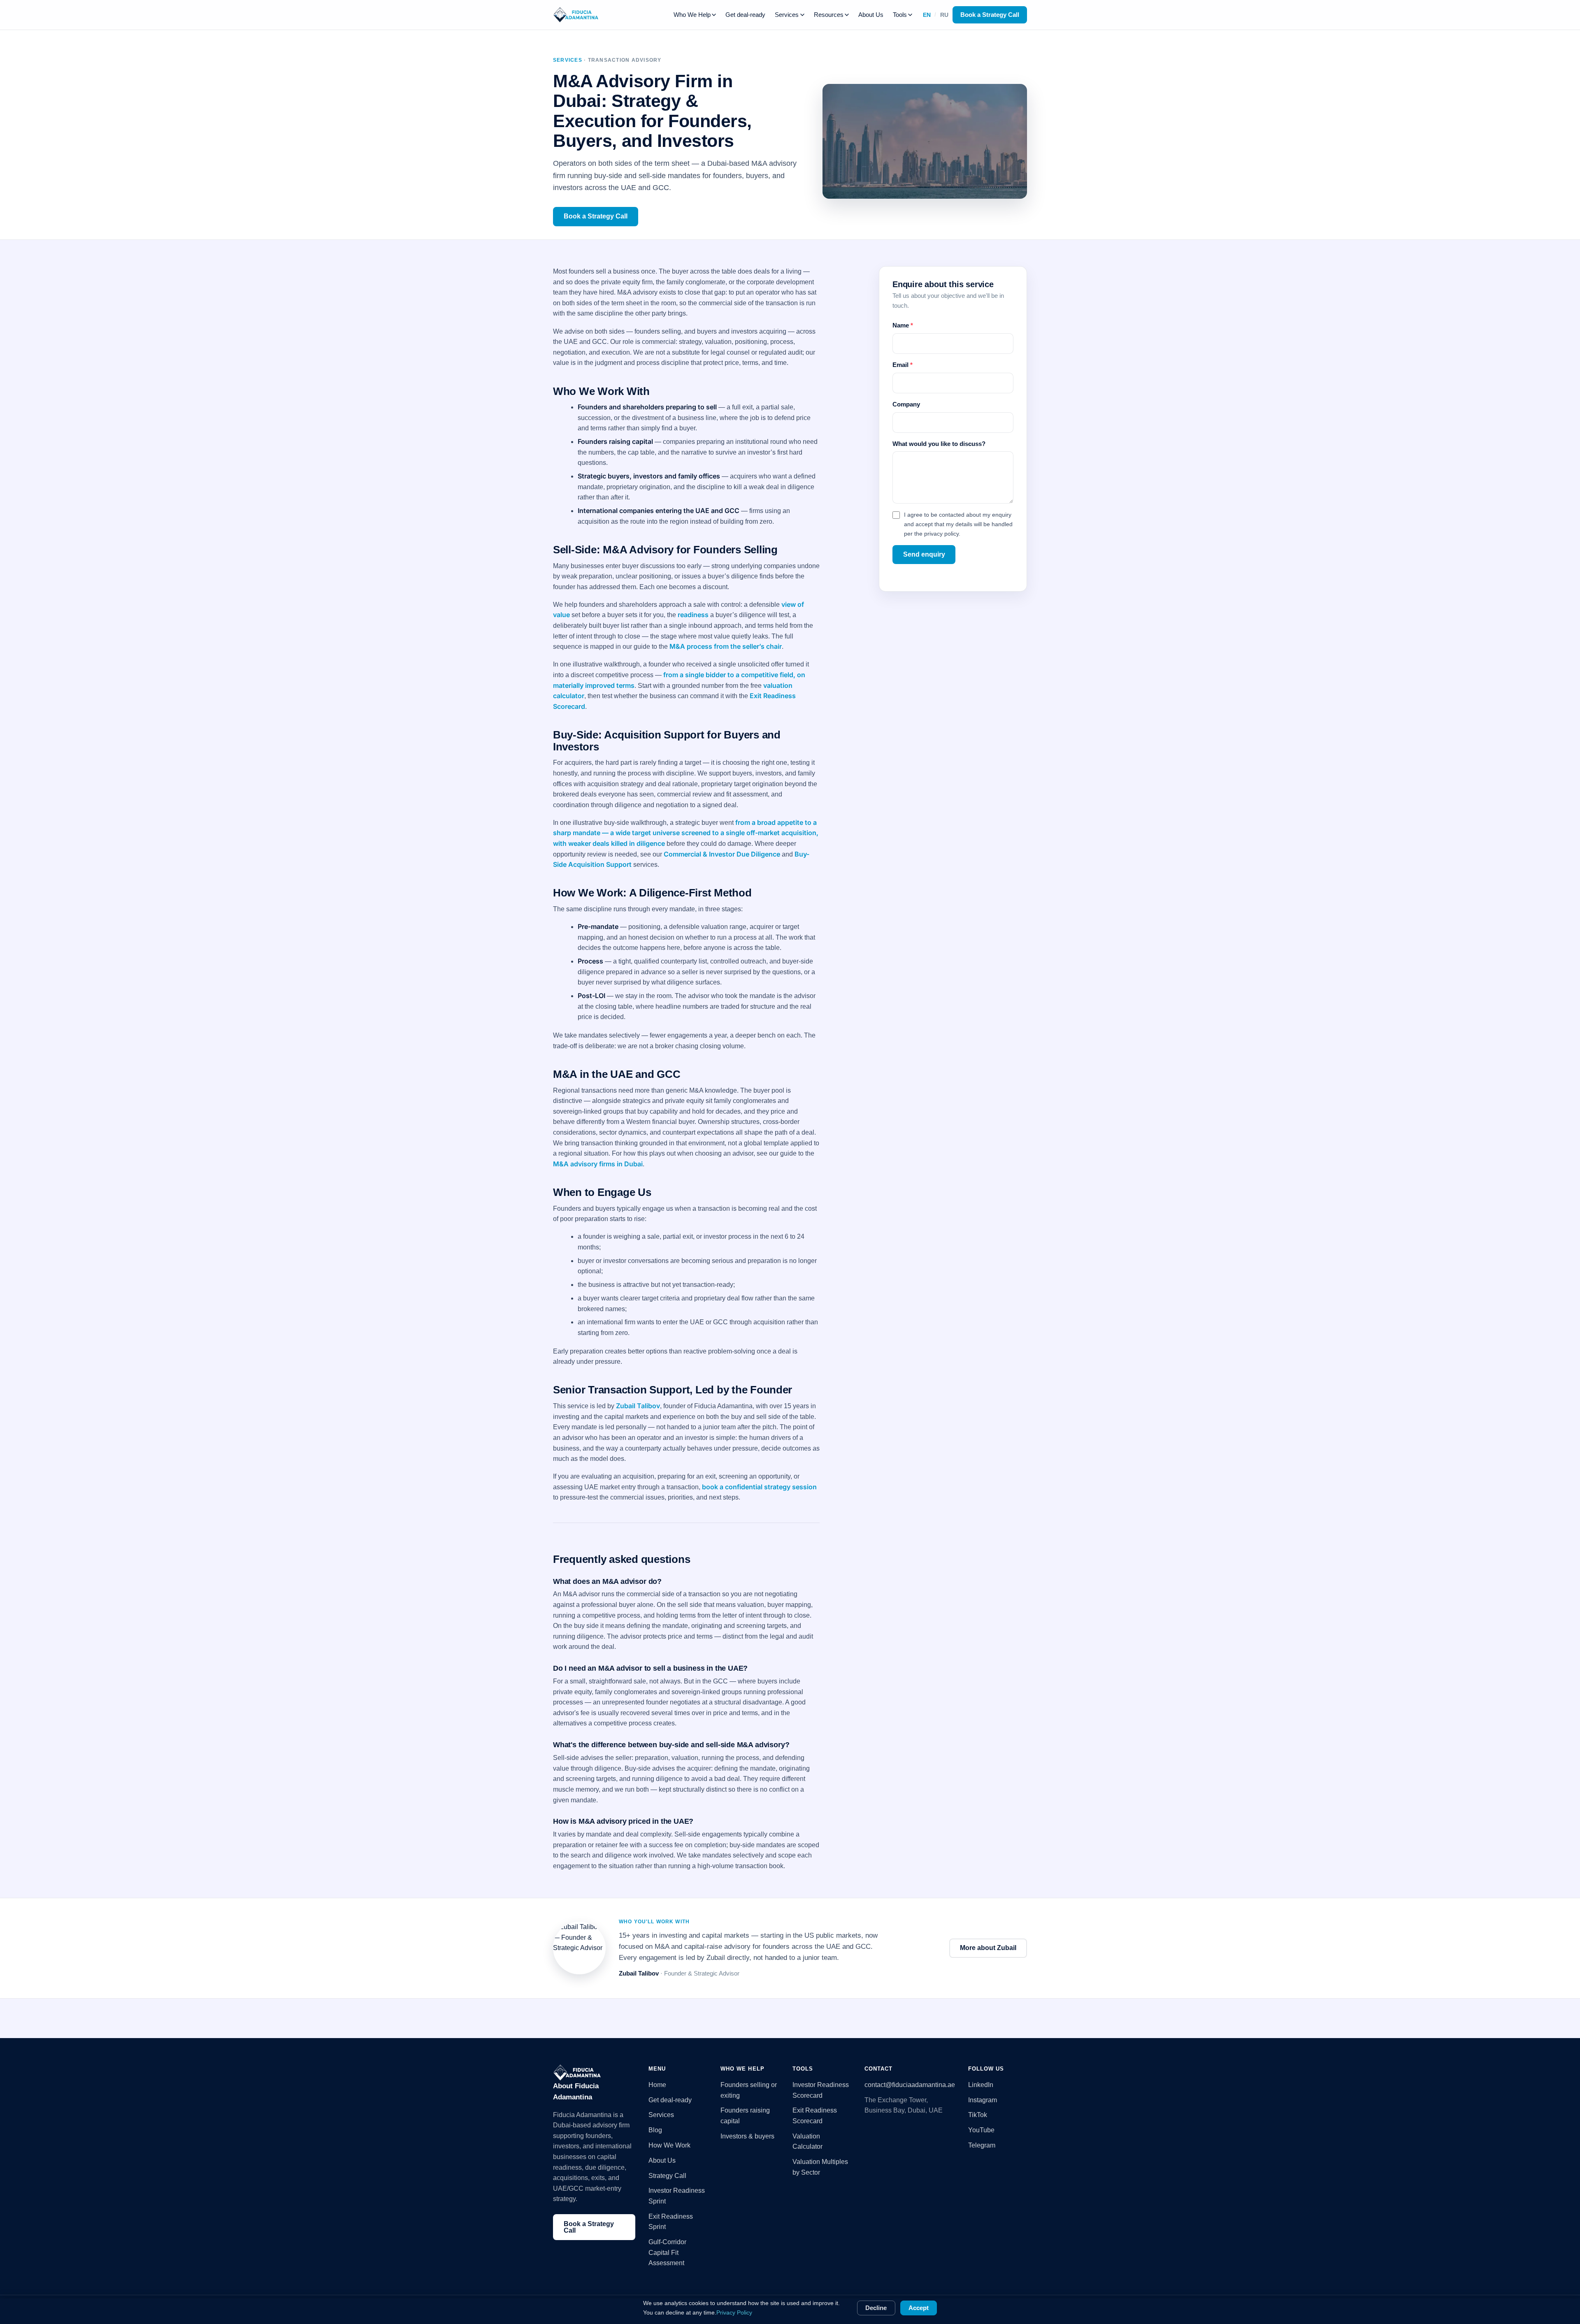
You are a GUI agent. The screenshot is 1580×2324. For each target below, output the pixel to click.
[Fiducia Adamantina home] (576, 15)
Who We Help (692, 15)
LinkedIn (981, 2085)
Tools (900, 15)
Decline (876, 2308)
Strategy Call (667, 2176)
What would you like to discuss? (939, 444)
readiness (693, 615)
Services (787, 15)
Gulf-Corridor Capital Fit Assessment (667, 2252)
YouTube (981, 2130)
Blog (655, 2130)
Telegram (982, 2145)
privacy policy (941, 534)
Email (903, 365)
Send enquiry (924, 554)
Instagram (983, 2100)
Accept (919, 2308)
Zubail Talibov (638, 1406)
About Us (871, 15)
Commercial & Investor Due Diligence (722, 854)
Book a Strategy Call (990, 15)
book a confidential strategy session (759, 1487)
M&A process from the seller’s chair (726, 646)
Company (906, 404)
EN (927, 15)
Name (903, 325)
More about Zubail (988, 1948)
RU (944, 15)
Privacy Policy (734, 2312)
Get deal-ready (745, 15)
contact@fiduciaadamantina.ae (910, 2085)
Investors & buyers (747, 2136)
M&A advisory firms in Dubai (598, 1164)
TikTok (978, 2115)
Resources (829, 15)
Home (657, 2085)
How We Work (669, 2145)
